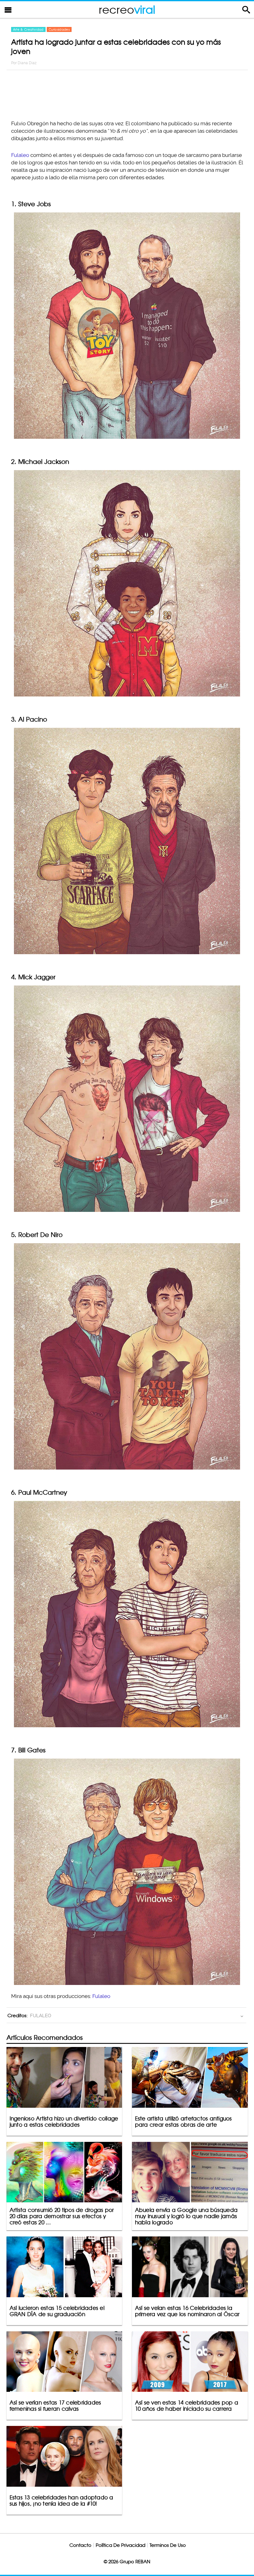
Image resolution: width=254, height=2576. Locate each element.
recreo (127, 9)
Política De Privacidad (120, 2545)
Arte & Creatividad (28, 29)
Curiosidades (59, 29)
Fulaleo (20, 155)
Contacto (80, 2545)
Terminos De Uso (168, 2545)
